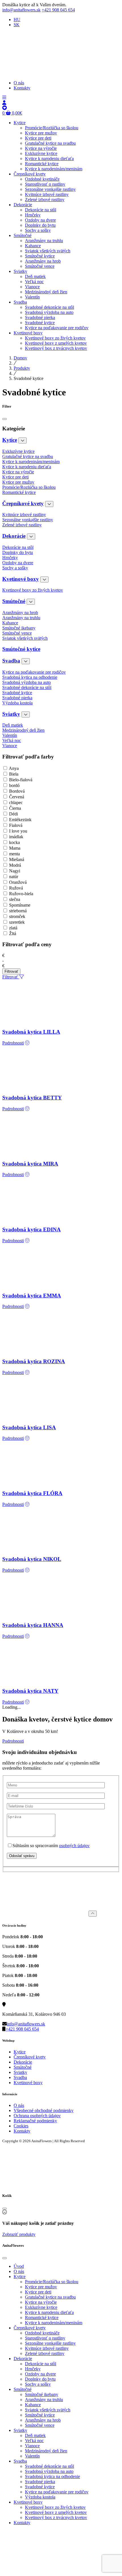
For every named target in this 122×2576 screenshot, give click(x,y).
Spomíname (20, 905)
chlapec (16, 803)
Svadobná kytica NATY (30, 1691)
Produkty (22, 368)
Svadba (11, 661)
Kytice (10, 440)
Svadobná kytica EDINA (31, 1229)
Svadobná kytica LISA (29, 1427)
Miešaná (17, 859)
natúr (14, 877)
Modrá (15, 865)
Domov (20, 358)
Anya (14, 768)
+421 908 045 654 (58, 10)
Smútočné (14, 601)
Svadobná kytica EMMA (32, 1296)
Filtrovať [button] (11, 977)
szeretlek (17, 922)
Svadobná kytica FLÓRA (32, 1493)
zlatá (13, 928)
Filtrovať (11, 971)
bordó (14, 785)
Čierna (15, 808)
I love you (18, 831)
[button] (4, 98)
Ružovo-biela (21, 894)
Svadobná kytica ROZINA (34, 1361)
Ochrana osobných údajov (37, 2116)
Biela (14, 774)
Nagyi (15, 871)
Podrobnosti (13, 1043)
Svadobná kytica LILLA (31, 1032)
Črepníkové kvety (23, 503)
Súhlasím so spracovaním (51, 1846)
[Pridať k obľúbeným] (27, 1043)
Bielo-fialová (21, 780)
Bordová (17, 791)
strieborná (18, 911)
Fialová (16, 825)
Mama (15, 848)
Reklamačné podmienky (35, 2121)
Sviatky (11, 714)
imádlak (16, 837)
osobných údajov (74, 1846)
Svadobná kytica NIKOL (32, 1559)
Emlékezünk (20, 820)
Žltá (13, 934)
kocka (14, 842)
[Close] (5, 419)
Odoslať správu (22, 1856)
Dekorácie (14, 536)
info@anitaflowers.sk (21, 10)
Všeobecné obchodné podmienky (44, 2110)
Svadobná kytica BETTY (32, 1098)
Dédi (13, 814)
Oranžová (18, 882)
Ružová (16, 888)
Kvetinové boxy (21, 579)
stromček (17, 916)
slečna (15, 899)
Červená (17, 797)
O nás (19, 2105)
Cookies (21, 2126)
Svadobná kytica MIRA (30, 1164)
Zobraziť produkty (19, 2234)
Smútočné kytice (21, 649)
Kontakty (22, 2131)
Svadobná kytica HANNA (33, 1625)
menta (14, 854)
